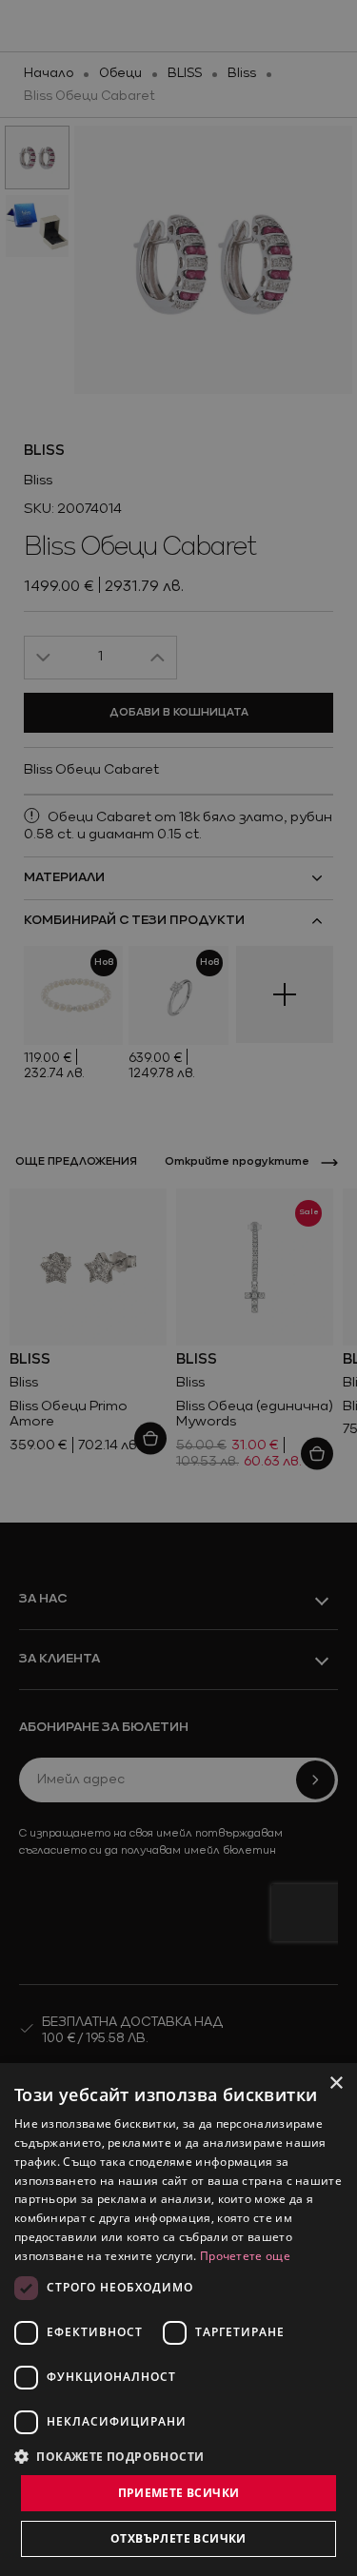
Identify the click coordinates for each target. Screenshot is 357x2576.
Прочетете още (245, 2256)
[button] (109, 2456)
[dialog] (178, 2320)
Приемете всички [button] (179, 2493)
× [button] (336, 2084)
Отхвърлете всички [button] (178, 2538)
